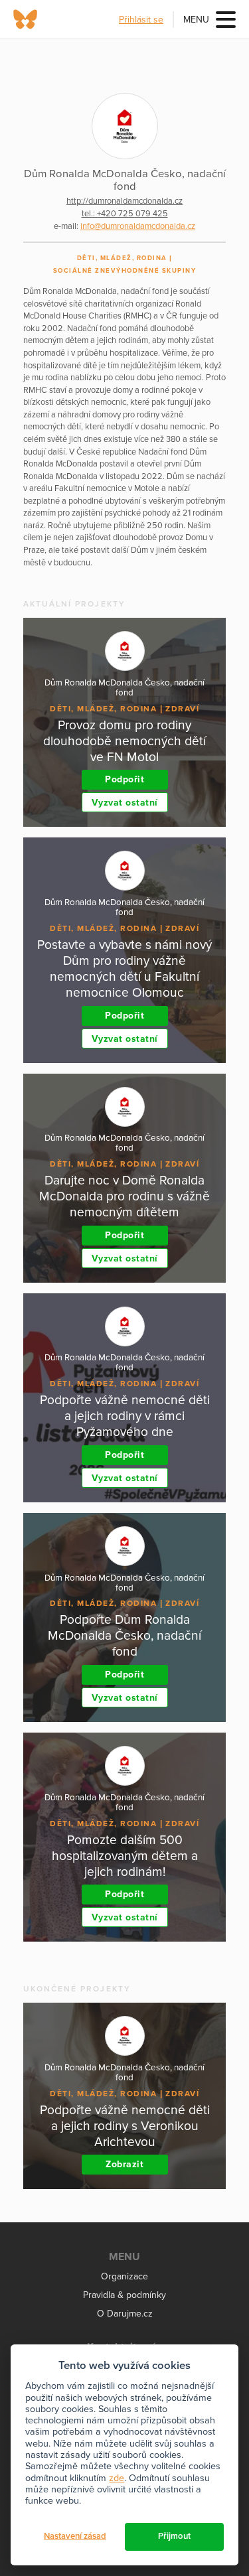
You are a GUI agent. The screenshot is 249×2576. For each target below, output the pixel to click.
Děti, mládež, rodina (122, 258)
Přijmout (174, 2536)
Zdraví (182, 709)
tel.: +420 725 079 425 (125, 214)
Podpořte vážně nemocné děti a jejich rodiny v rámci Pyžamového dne (125, 1416)
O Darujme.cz (125, 2314)
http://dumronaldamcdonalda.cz (124, 201)
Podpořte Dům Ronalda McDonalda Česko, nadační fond (124, 1635)
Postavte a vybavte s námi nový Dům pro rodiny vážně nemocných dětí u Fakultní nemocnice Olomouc (124, 968)
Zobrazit (124, 2164)
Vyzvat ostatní (125, 803)
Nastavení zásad (75, 2536)
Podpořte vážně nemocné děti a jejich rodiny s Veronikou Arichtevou (125, 2126)
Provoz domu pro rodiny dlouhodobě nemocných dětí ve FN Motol (124, 741)
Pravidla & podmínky (124, 2295)
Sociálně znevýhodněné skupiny (125, 271)
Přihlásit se (141, 20)
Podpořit (124, 779)
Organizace (124, 2276)
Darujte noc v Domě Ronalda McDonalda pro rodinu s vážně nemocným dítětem (124, 1196)
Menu (196, 20)
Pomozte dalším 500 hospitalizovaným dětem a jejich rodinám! (125, 1856)
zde (117, 2478)
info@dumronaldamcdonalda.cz (138, 226)
